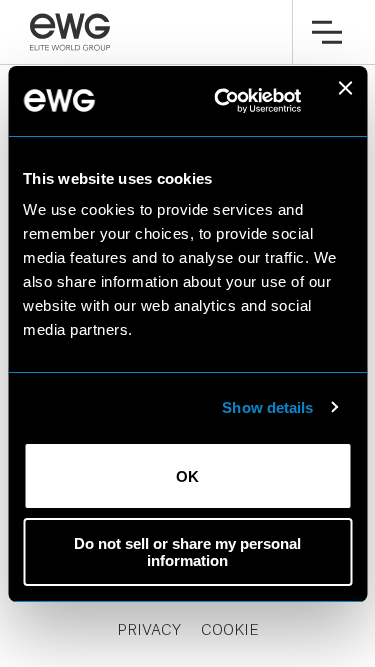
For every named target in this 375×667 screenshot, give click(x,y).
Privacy (149, 631)
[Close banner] (345, 101)
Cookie (230, 631)
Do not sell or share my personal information (187, 552)
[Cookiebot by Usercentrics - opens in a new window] (223, 101)
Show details (267, 407)
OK (187, 476)
